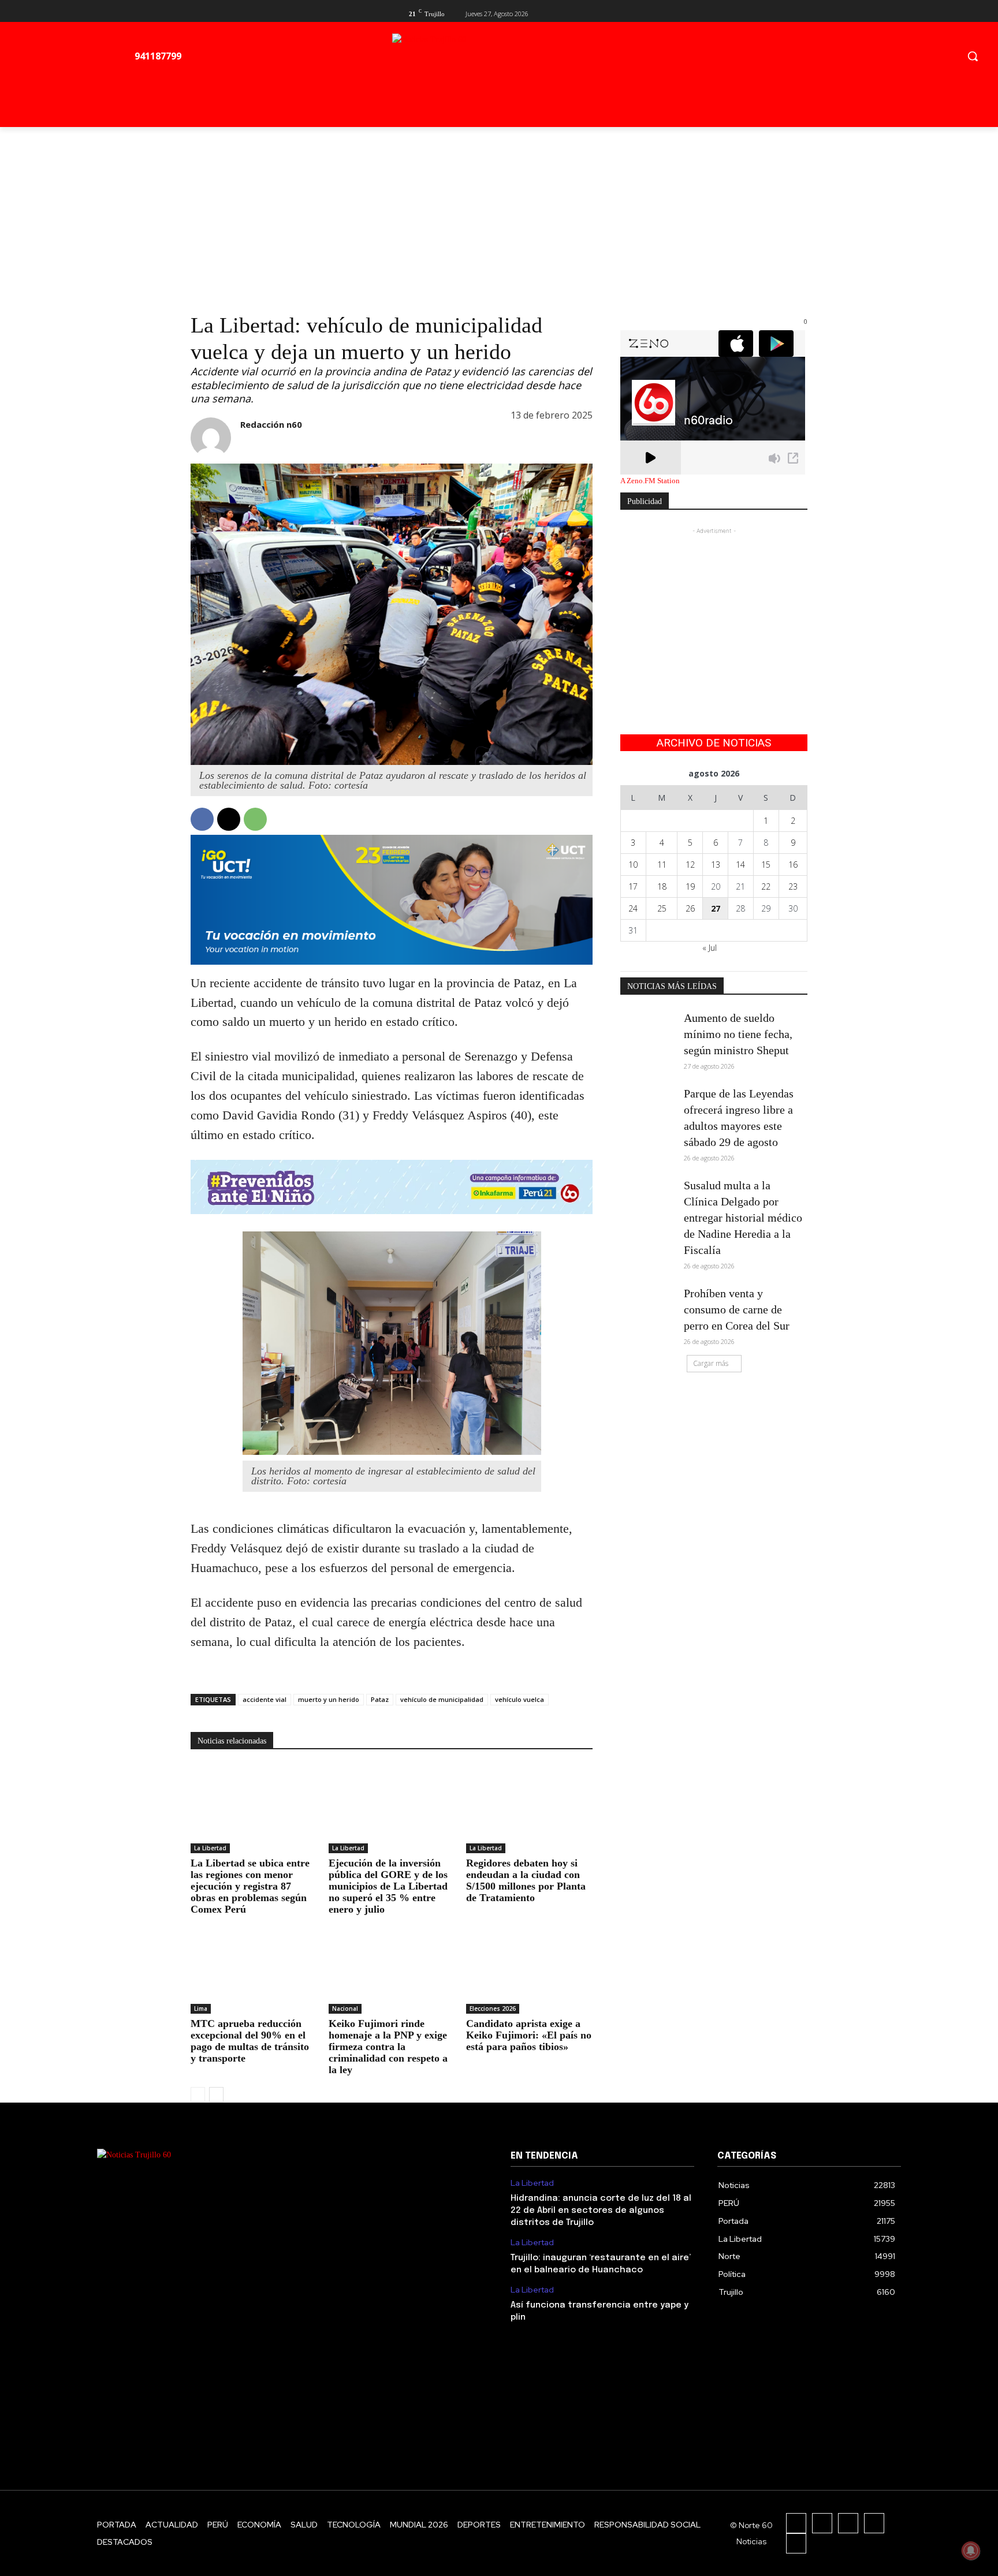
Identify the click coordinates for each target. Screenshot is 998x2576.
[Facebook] (763, 12)
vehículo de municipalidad (442, 1699)
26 (690, 908)
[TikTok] (848, 2523)
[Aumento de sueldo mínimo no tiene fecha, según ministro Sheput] (648, 1029)
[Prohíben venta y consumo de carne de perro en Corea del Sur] (648, 1305)
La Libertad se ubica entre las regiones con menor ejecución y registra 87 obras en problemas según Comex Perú (250, 1886)
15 (766, 865)
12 (690, 865)
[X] (782, 12)
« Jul (710, 948)
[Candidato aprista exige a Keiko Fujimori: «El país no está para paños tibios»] (529, 1970)
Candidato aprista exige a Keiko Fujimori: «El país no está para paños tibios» (529, 2035)
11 (662, 865)
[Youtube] (801, 12)
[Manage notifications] (971, 2551)
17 (633, 886)
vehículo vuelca (520, 1699)
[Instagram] (822, 2523)
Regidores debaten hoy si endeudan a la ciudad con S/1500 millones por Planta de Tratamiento (526, 1880)
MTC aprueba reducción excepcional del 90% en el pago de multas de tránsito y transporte (250, 2041)
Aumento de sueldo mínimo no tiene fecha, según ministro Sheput (738, 1034)
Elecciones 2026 (493, 2008)
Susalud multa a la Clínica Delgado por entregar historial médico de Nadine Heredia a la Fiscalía (743, 1218)
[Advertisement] (499, 214)
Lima (201, 2008)
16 (793, 865)
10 (633, 865)
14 (740, 865)
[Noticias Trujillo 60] (522, 59)
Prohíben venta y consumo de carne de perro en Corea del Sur (737, 1309)
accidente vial (265, 1699)
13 (716, 865)
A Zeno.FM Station (650, 481)
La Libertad (210, 1848)
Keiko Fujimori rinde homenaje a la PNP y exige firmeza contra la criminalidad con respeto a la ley (388, 2047)
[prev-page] (198, 2095)
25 (662, 908)
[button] (973, 56)
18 (662, 886)
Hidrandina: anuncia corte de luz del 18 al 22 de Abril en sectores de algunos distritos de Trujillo (601, 2211)
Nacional (345, 2008)
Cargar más (711, 1363)
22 (766, 886)
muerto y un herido (329, 1699)
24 (633, 908)
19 (690, 886)
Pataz (380, 1699)
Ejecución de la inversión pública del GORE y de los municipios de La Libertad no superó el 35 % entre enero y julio (388, 1886)
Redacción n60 (271, 424)
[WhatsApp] (255, 819)
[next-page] (216, 2095)
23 (793, 886)
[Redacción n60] (211, 438)
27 (716, 908)
